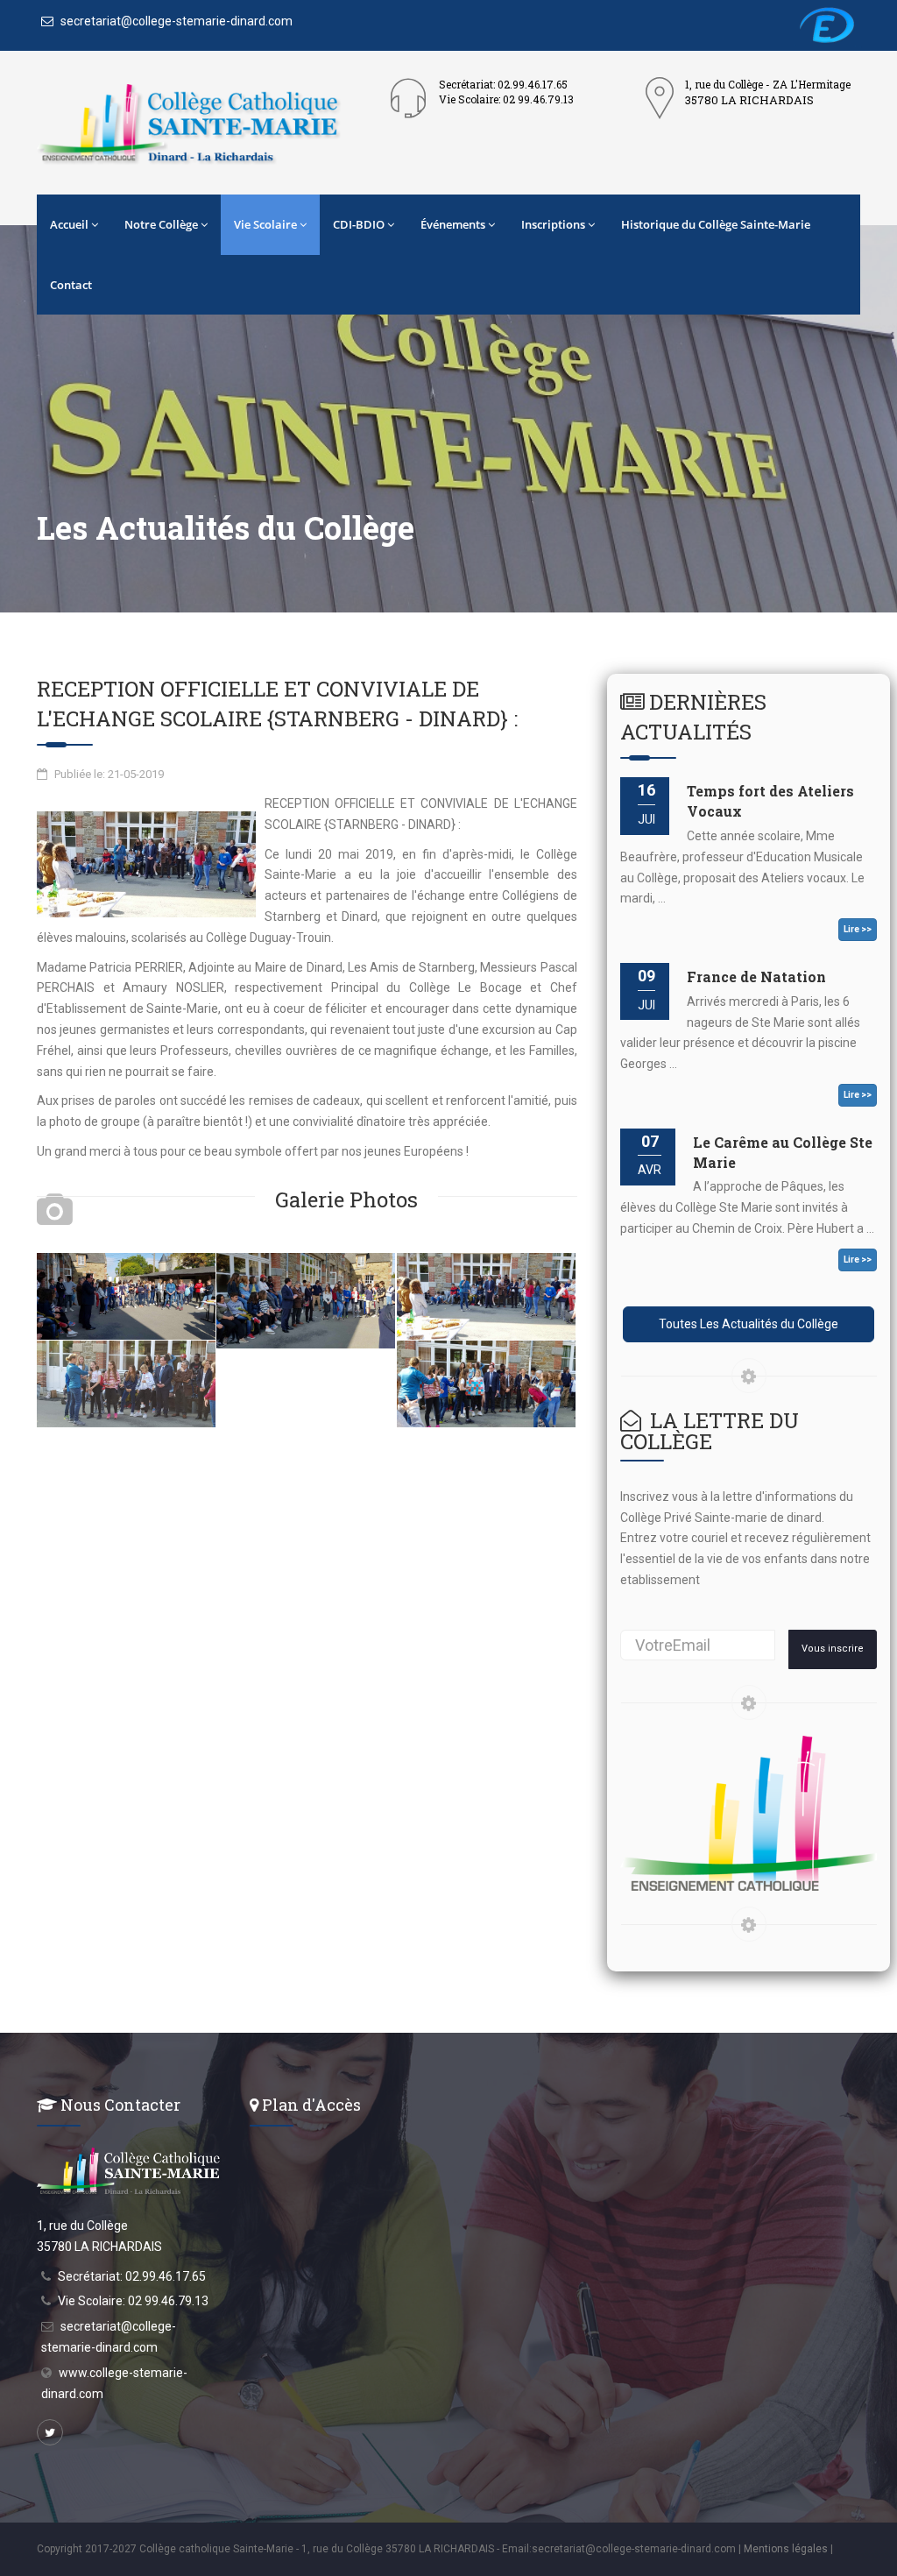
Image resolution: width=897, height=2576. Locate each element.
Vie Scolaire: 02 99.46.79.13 (133, 2301)
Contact (71, 285)
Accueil (69, 224)
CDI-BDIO (359, 224)
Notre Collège (161, 224)
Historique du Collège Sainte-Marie (716, 224)
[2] (306, 1299)
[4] (126, 1383)
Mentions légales (786, 2549)
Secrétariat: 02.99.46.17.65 (132, 2276)
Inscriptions (553, 224)
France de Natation (756, 977)
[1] (126, 1295)
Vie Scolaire (265, 224)
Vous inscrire (833, 1649)
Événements (453, 224)
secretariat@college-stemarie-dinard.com (175, 21)
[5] (486, 1383)
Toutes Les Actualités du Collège (749, 1324)
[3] (486, 1295)
